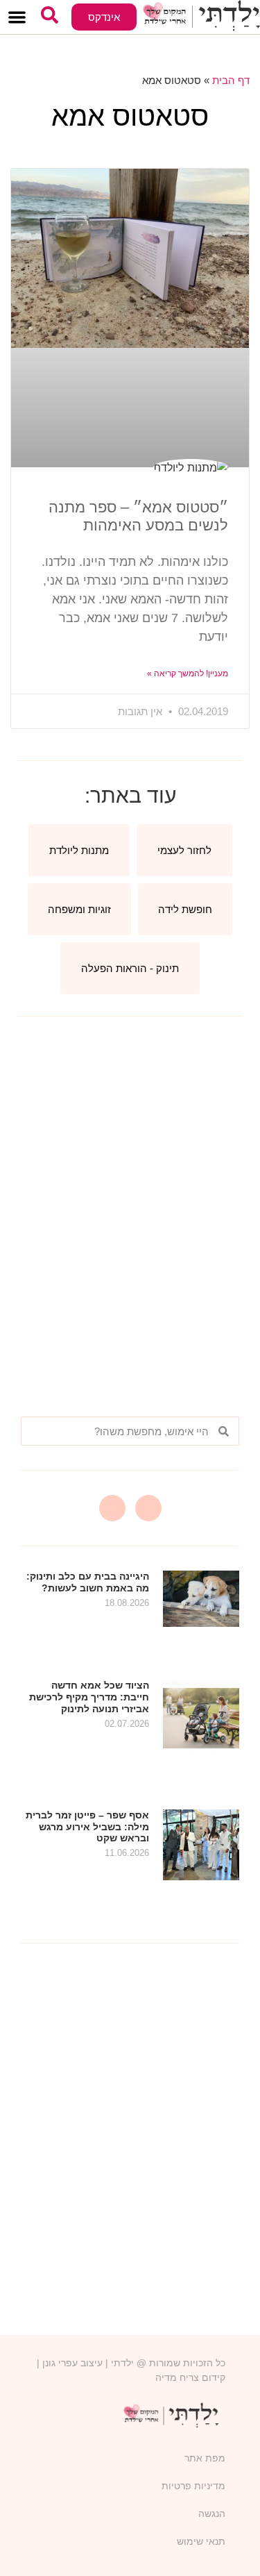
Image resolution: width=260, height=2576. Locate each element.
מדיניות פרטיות (193, 2486)
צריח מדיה (177, 2377)
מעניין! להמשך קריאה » (188, 674)
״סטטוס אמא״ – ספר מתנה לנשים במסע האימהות (138, 516)
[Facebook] (112, 1508)
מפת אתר (205, 2458)
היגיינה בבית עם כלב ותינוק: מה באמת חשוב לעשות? (88, 1582)
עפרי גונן (60, 2363)
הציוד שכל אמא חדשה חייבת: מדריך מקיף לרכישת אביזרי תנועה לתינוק (89, 1697)
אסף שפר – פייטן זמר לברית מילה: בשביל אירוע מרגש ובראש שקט (87, 1827)
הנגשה (212, 2514)
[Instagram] (148, 1508)
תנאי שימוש (201, 2541)
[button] (17, 17)
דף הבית (231, 80)
